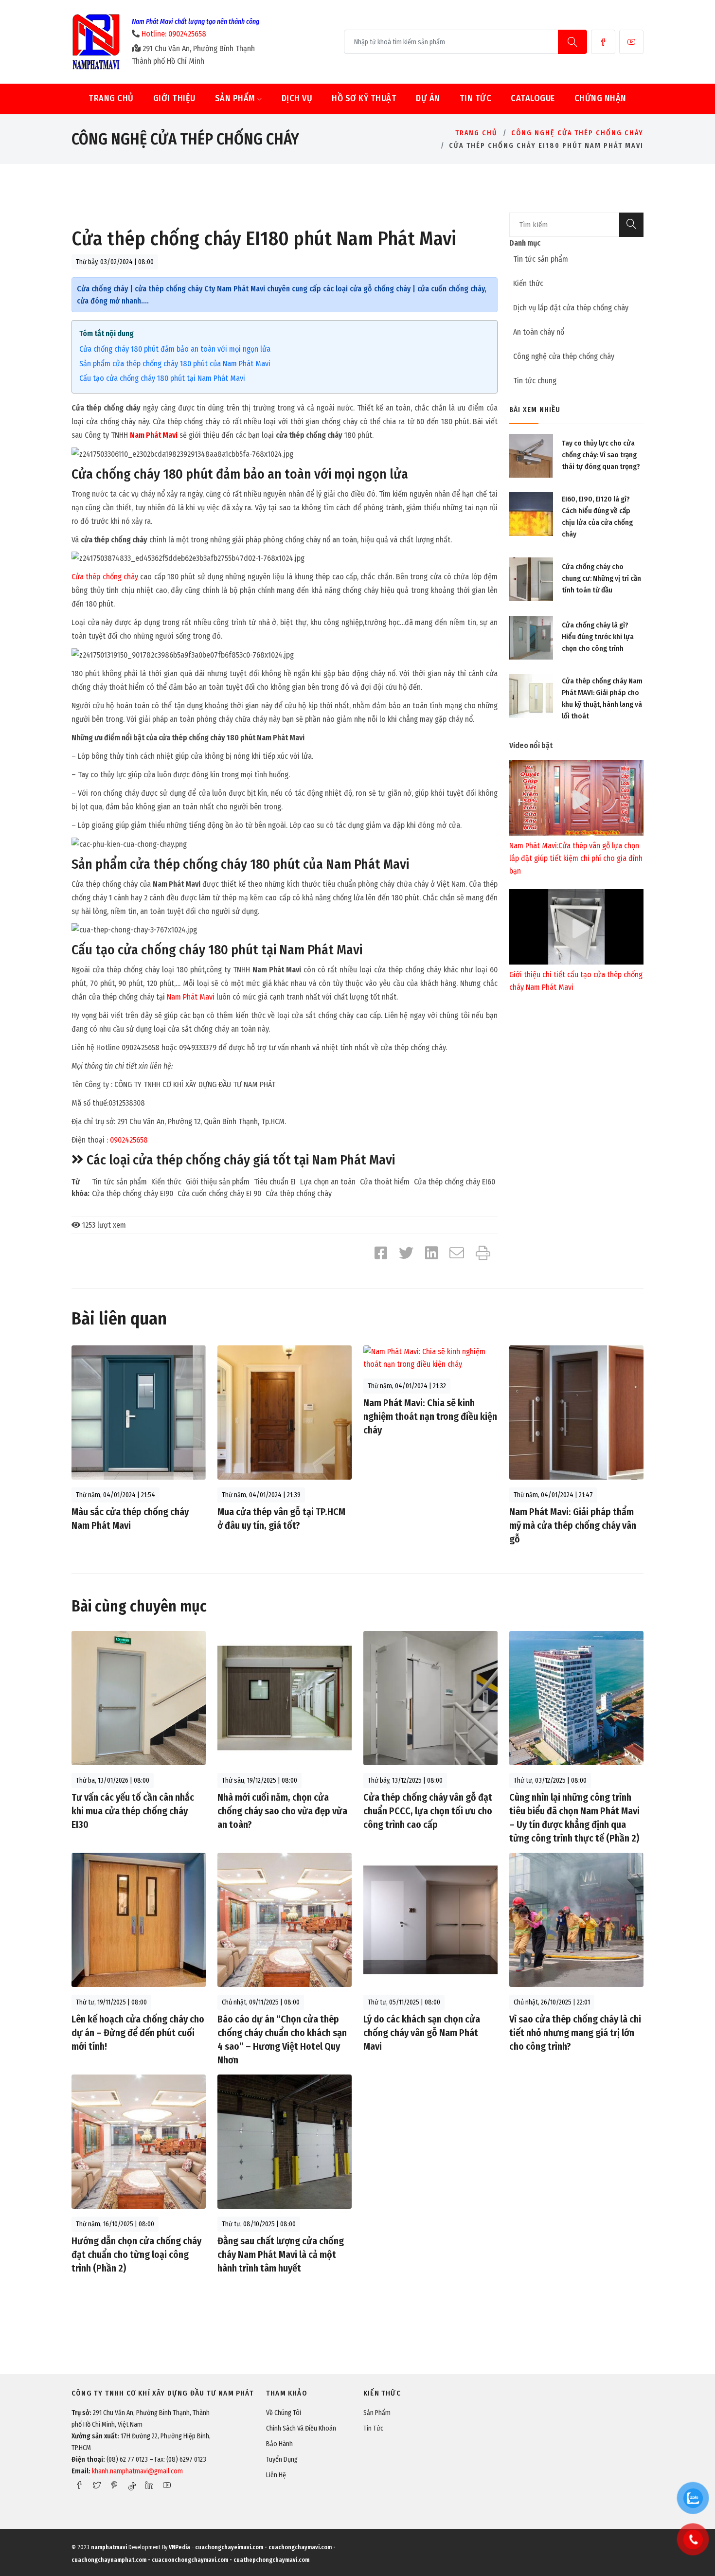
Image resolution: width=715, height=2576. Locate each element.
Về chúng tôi (284, 2413)
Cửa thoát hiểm (385, 1182)
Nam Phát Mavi (154, 435)
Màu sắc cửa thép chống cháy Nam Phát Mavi (130, 1519)
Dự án (428, 98)
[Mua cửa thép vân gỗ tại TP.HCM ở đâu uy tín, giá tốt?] (285, 1412)
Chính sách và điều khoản (301, 2428)
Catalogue (533, 98)
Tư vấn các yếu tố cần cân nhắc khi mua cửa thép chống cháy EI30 (133, 1811)
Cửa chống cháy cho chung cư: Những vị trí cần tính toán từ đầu (601, 578)
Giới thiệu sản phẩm (218, 1182)
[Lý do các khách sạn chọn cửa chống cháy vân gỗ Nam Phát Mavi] (430, 1919)
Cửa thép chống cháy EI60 (455, 1182)
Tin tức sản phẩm (119, 1182)
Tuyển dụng (282, 2460)
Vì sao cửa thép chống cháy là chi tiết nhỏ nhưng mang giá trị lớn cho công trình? (575, 2033)
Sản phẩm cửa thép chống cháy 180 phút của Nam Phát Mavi (175, 364)
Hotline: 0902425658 (174, 34)
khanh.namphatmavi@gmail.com (137, 2471)
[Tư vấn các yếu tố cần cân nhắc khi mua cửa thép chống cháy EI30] (139, 1697)
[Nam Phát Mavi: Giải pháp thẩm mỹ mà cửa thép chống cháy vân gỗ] (576, 1412)
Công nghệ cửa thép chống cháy (577, 133)
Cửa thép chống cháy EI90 (133, 1193)
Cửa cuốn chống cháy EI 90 (219, 1193)
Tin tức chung (535, 381)
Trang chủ (111, 98)
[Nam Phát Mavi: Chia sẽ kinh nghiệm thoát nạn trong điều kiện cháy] (430, 1357)
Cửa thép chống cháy (105, 577)
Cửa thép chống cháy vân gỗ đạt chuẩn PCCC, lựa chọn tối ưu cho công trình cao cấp (428, 1811)
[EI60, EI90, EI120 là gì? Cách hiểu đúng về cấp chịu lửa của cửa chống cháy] (531, 514)
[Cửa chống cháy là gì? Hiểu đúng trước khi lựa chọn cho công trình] (531, 637)
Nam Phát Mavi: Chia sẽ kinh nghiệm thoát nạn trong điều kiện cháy (430, 1416)
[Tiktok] (132, 2486)
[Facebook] (603, 42)
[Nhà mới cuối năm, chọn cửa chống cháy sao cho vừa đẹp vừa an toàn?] (285, 1697)
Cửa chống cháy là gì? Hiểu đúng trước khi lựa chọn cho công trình (598, 637)
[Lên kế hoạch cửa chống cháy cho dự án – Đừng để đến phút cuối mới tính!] (139, 1919)
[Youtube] (631, 42)
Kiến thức (166, 1182)
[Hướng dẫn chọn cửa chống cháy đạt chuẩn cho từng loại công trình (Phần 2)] (139, 2141)
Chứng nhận (600, 98)
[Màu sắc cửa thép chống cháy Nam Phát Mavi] (139, 1412)
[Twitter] (97, 2485)
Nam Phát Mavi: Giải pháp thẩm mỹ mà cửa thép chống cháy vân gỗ (573, 1525)
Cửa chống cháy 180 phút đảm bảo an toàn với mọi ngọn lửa (175, 349)
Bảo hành (279, 2444)
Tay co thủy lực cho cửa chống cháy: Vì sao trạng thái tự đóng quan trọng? (601, 455)
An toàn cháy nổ (539, 332)
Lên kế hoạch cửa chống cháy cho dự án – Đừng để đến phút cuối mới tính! (138, 2033)
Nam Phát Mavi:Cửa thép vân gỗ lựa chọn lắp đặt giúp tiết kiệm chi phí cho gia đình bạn (576, 858)
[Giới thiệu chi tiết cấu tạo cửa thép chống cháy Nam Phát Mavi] (576, 926)
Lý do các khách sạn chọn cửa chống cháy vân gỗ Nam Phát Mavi (422, 2033)
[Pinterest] (114, 2485)
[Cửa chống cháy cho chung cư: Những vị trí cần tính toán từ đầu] (531, 579)
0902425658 (129, 1140)
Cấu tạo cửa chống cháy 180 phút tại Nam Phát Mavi (162, 378)
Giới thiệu (174, 98)
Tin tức (476, 98)
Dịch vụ (297, 98)
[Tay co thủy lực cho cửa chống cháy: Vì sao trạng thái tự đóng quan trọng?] (531, 456)
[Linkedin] (149, 2485)
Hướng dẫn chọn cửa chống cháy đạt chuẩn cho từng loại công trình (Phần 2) (136, 2254)
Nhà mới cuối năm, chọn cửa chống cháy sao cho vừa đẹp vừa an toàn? (282, 1811)
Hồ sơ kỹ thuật (364, 98)
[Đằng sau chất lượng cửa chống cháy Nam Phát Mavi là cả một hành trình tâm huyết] (285, 2141)
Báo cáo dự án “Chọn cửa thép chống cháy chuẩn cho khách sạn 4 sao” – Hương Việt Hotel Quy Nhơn (282, 2039)
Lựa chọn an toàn (328, 1182)
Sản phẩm (236, 98)
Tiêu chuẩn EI (275, 1182)
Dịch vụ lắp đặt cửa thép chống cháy (571, 308)
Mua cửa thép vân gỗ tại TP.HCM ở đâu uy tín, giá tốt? (281, 1519)
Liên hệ (276, 2475)
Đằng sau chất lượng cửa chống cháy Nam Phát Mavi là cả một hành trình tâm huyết (281, 2254)
